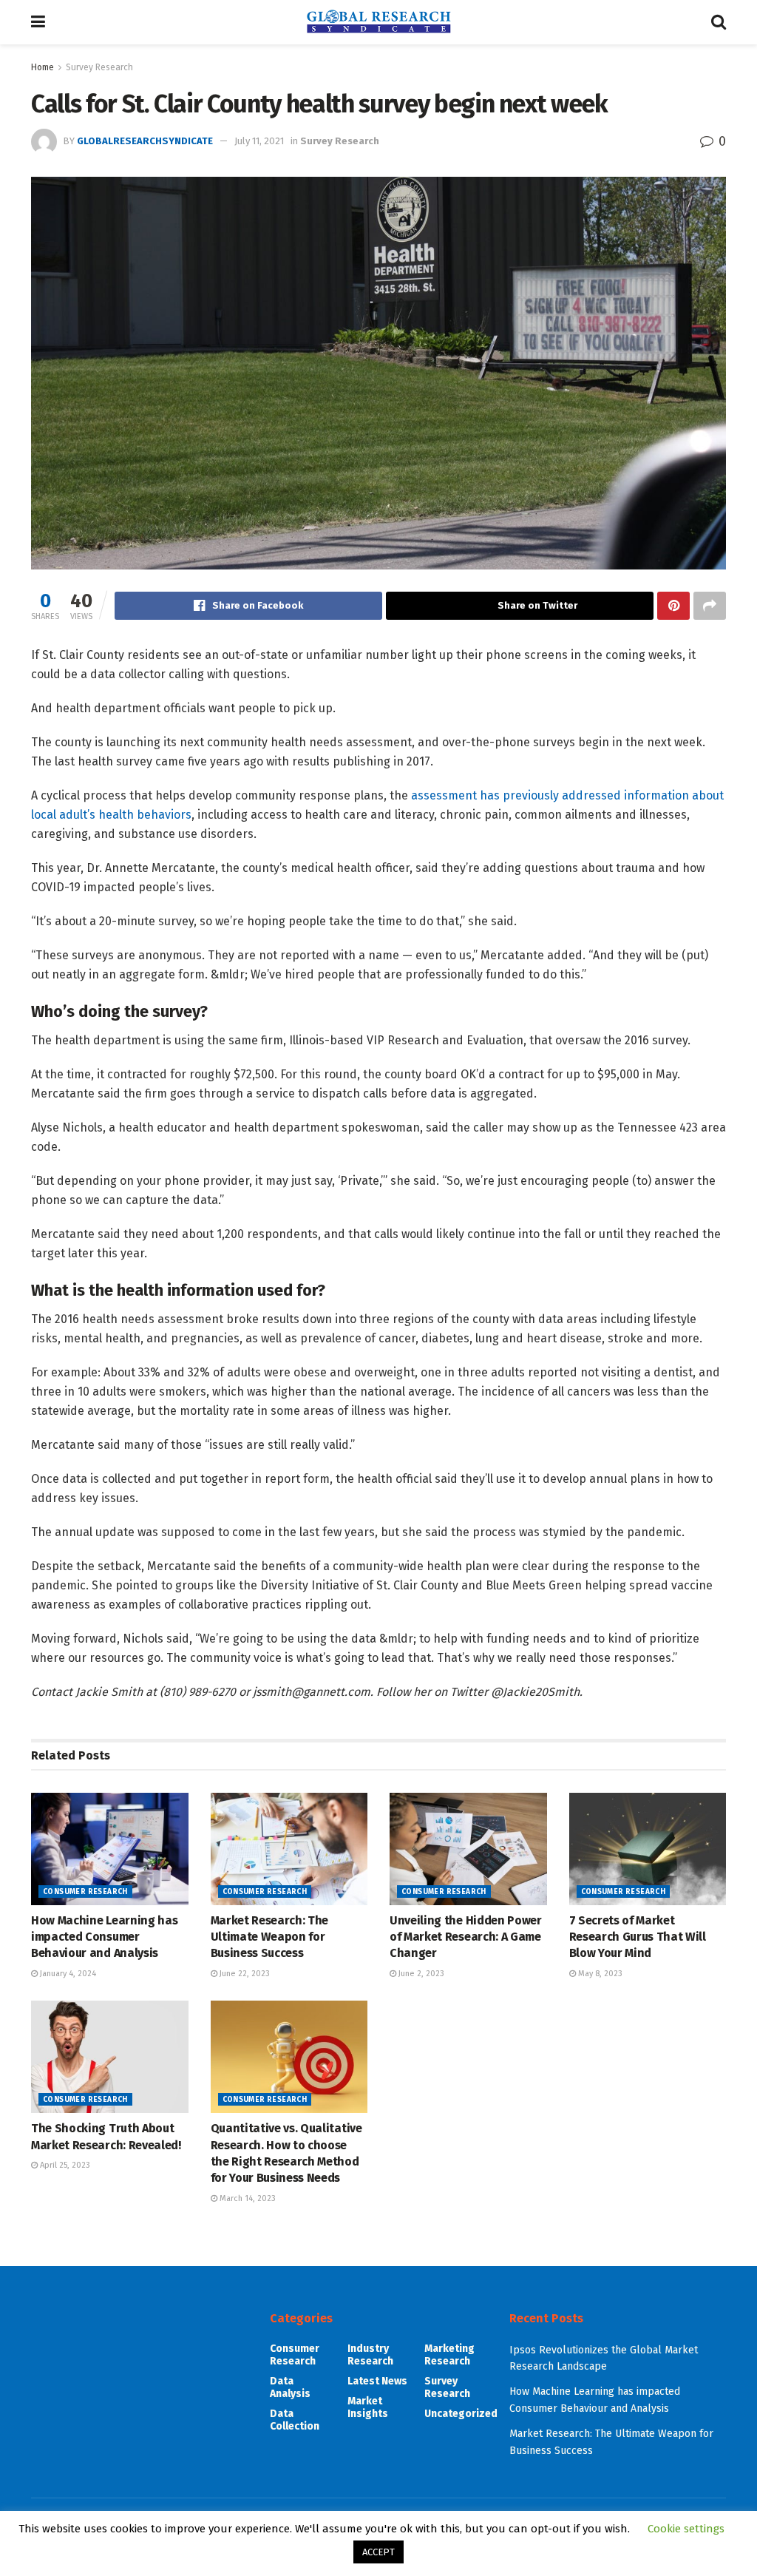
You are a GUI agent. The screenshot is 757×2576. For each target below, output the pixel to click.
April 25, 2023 (64, 2165)
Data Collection (295, 2420)
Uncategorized (461, 2414)
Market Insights (368, 2407)
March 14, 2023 (247, 2198)
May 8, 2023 (599, 1974)
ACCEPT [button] (378, 2552)
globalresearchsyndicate (145, 141)
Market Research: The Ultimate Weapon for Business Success (270, 1937)
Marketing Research (449, 2355)
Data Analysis (290, 2387)
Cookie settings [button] (686, 2529)
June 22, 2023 (244, 1974)
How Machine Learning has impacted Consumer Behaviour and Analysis (104, 1937)
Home (43, 67)
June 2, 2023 (420, 1974)
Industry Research (370, 2355)
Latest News (377, 2381)
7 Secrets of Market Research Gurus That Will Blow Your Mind (638, 1937)
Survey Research (99, 67)
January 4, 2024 (67, 1974)
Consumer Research (85, 1892)
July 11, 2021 (259, 141)
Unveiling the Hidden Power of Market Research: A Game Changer (466, 1937)
